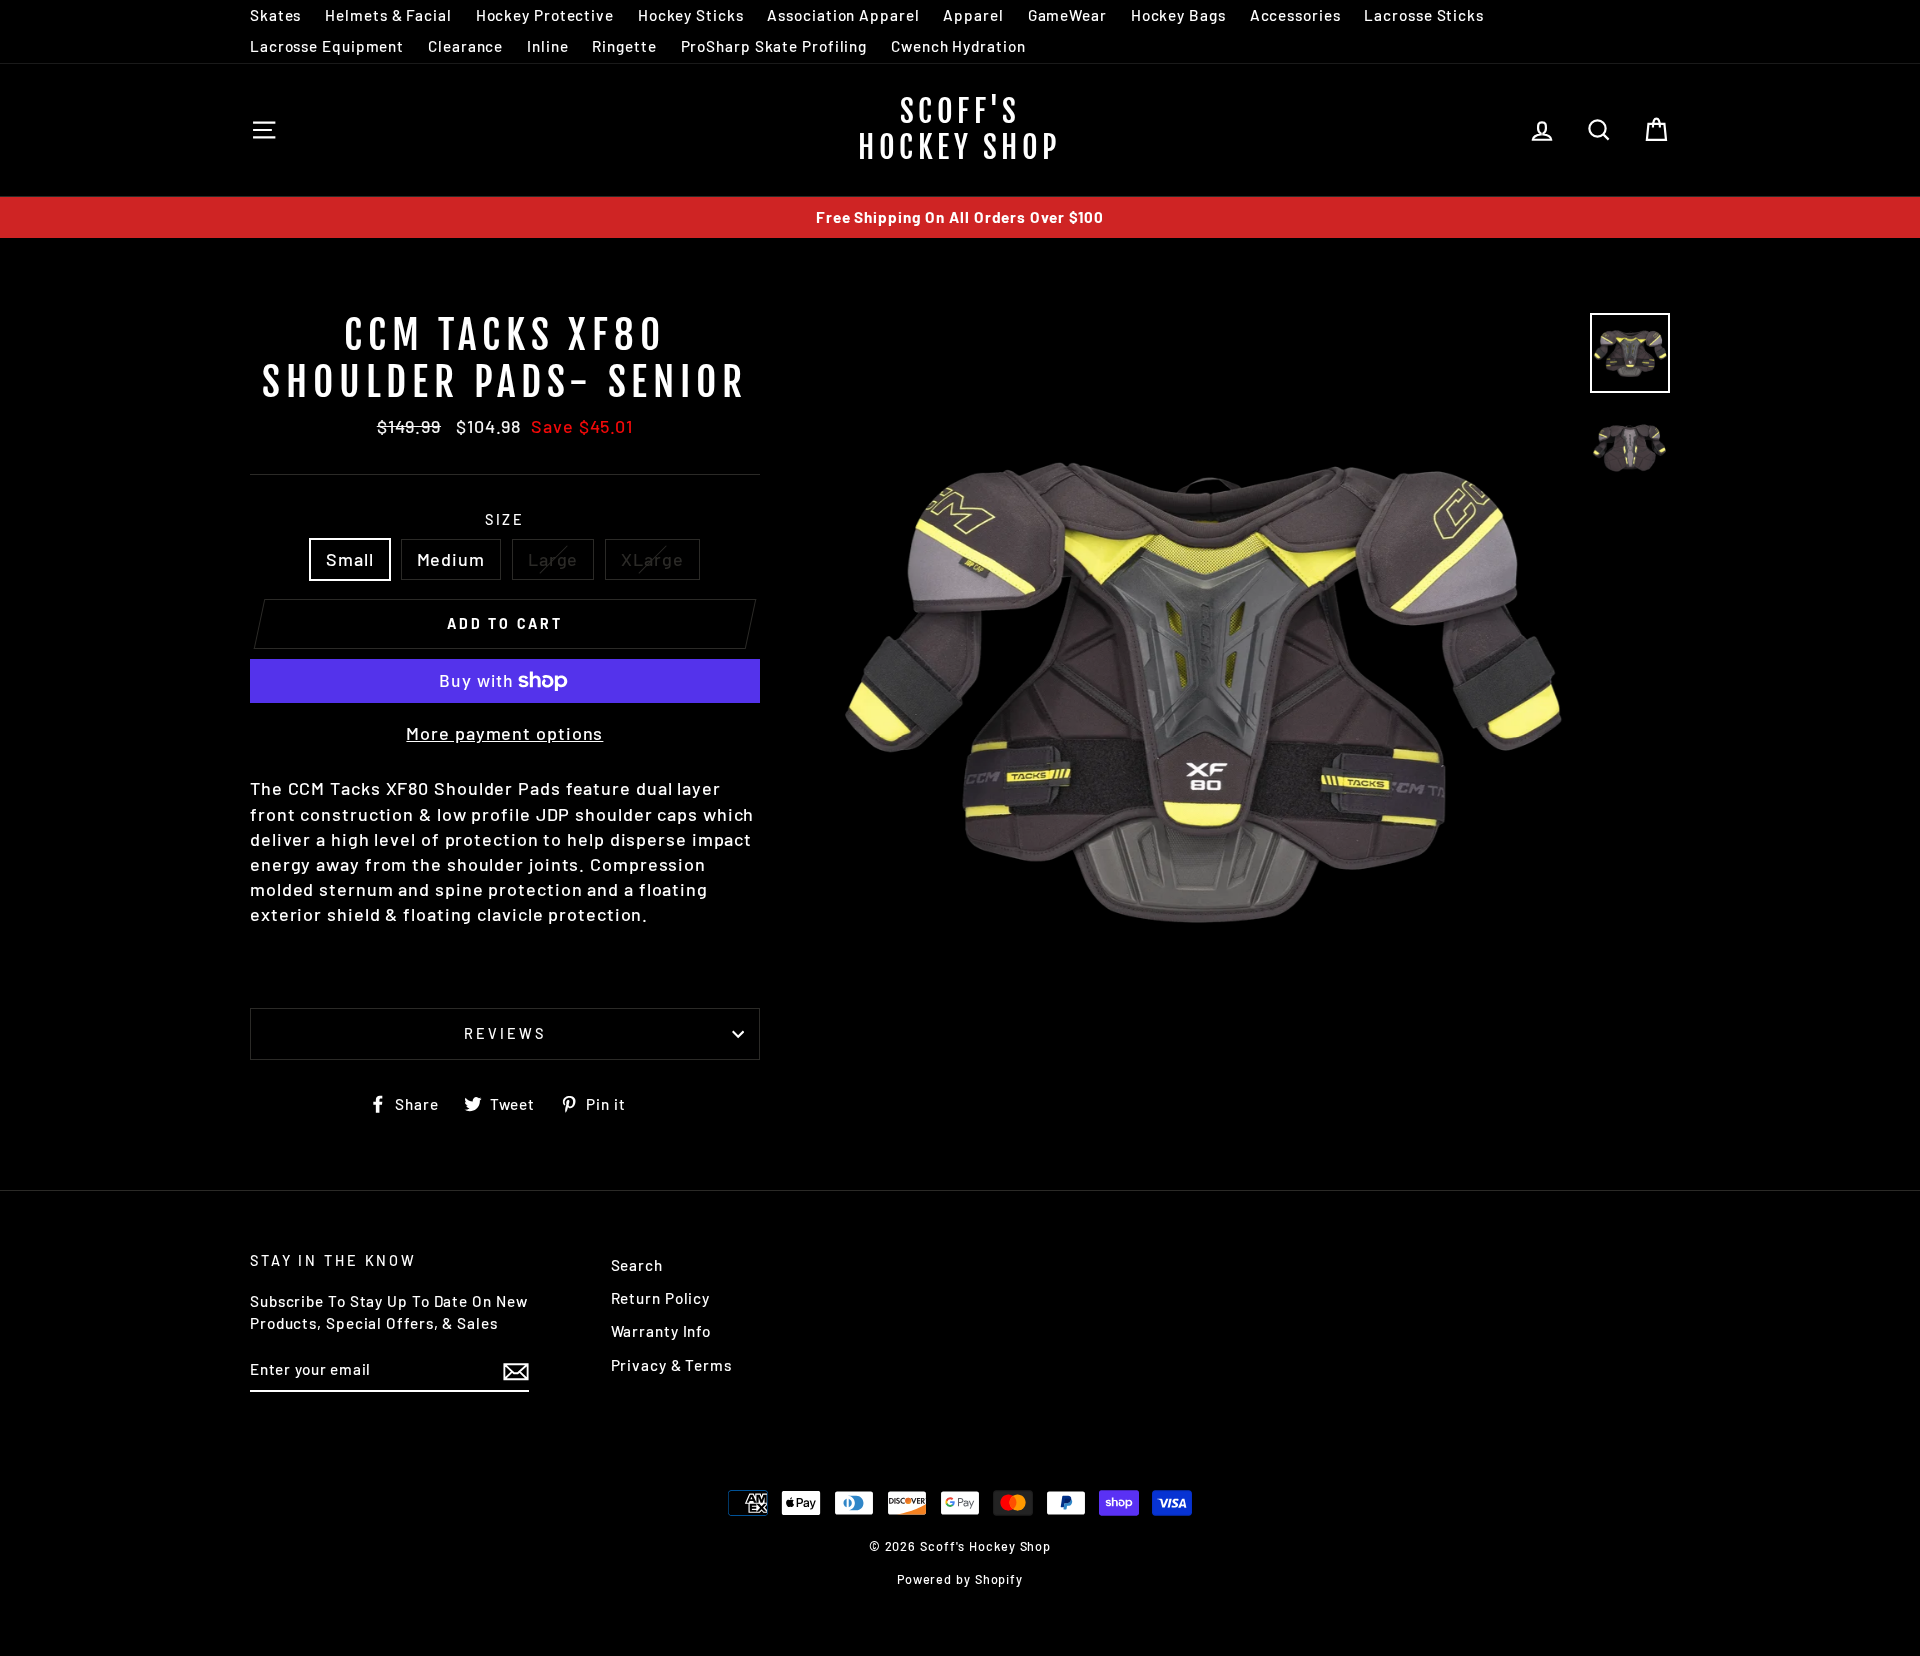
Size (505, 519)
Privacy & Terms (672, 1365)
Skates (275, 15)
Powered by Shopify (960, 1579)
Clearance (465, 46)
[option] (960, 217)
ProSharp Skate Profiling (774, 46)
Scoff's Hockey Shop (960, 129)
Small (350, 559)
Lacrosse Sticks (1424, 15)
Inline (547, 46)
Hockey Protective (545, 15)
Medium (451, 559)
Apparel (973, 15)
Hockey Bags (1178, 15)
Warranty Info (661, 1331)
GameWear (1067, 15)
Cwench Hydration (958, 46)
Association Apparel (843, 15)
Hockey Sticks (691, 15)
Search (637, 1265)
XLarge (652, 559)
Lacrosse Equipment (327, 46)
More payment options (504, 733)
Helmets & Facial (388, 15)
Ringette (624, 46)
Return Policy (661, 1298)
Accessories (1295, 15)
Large (553, 559)
